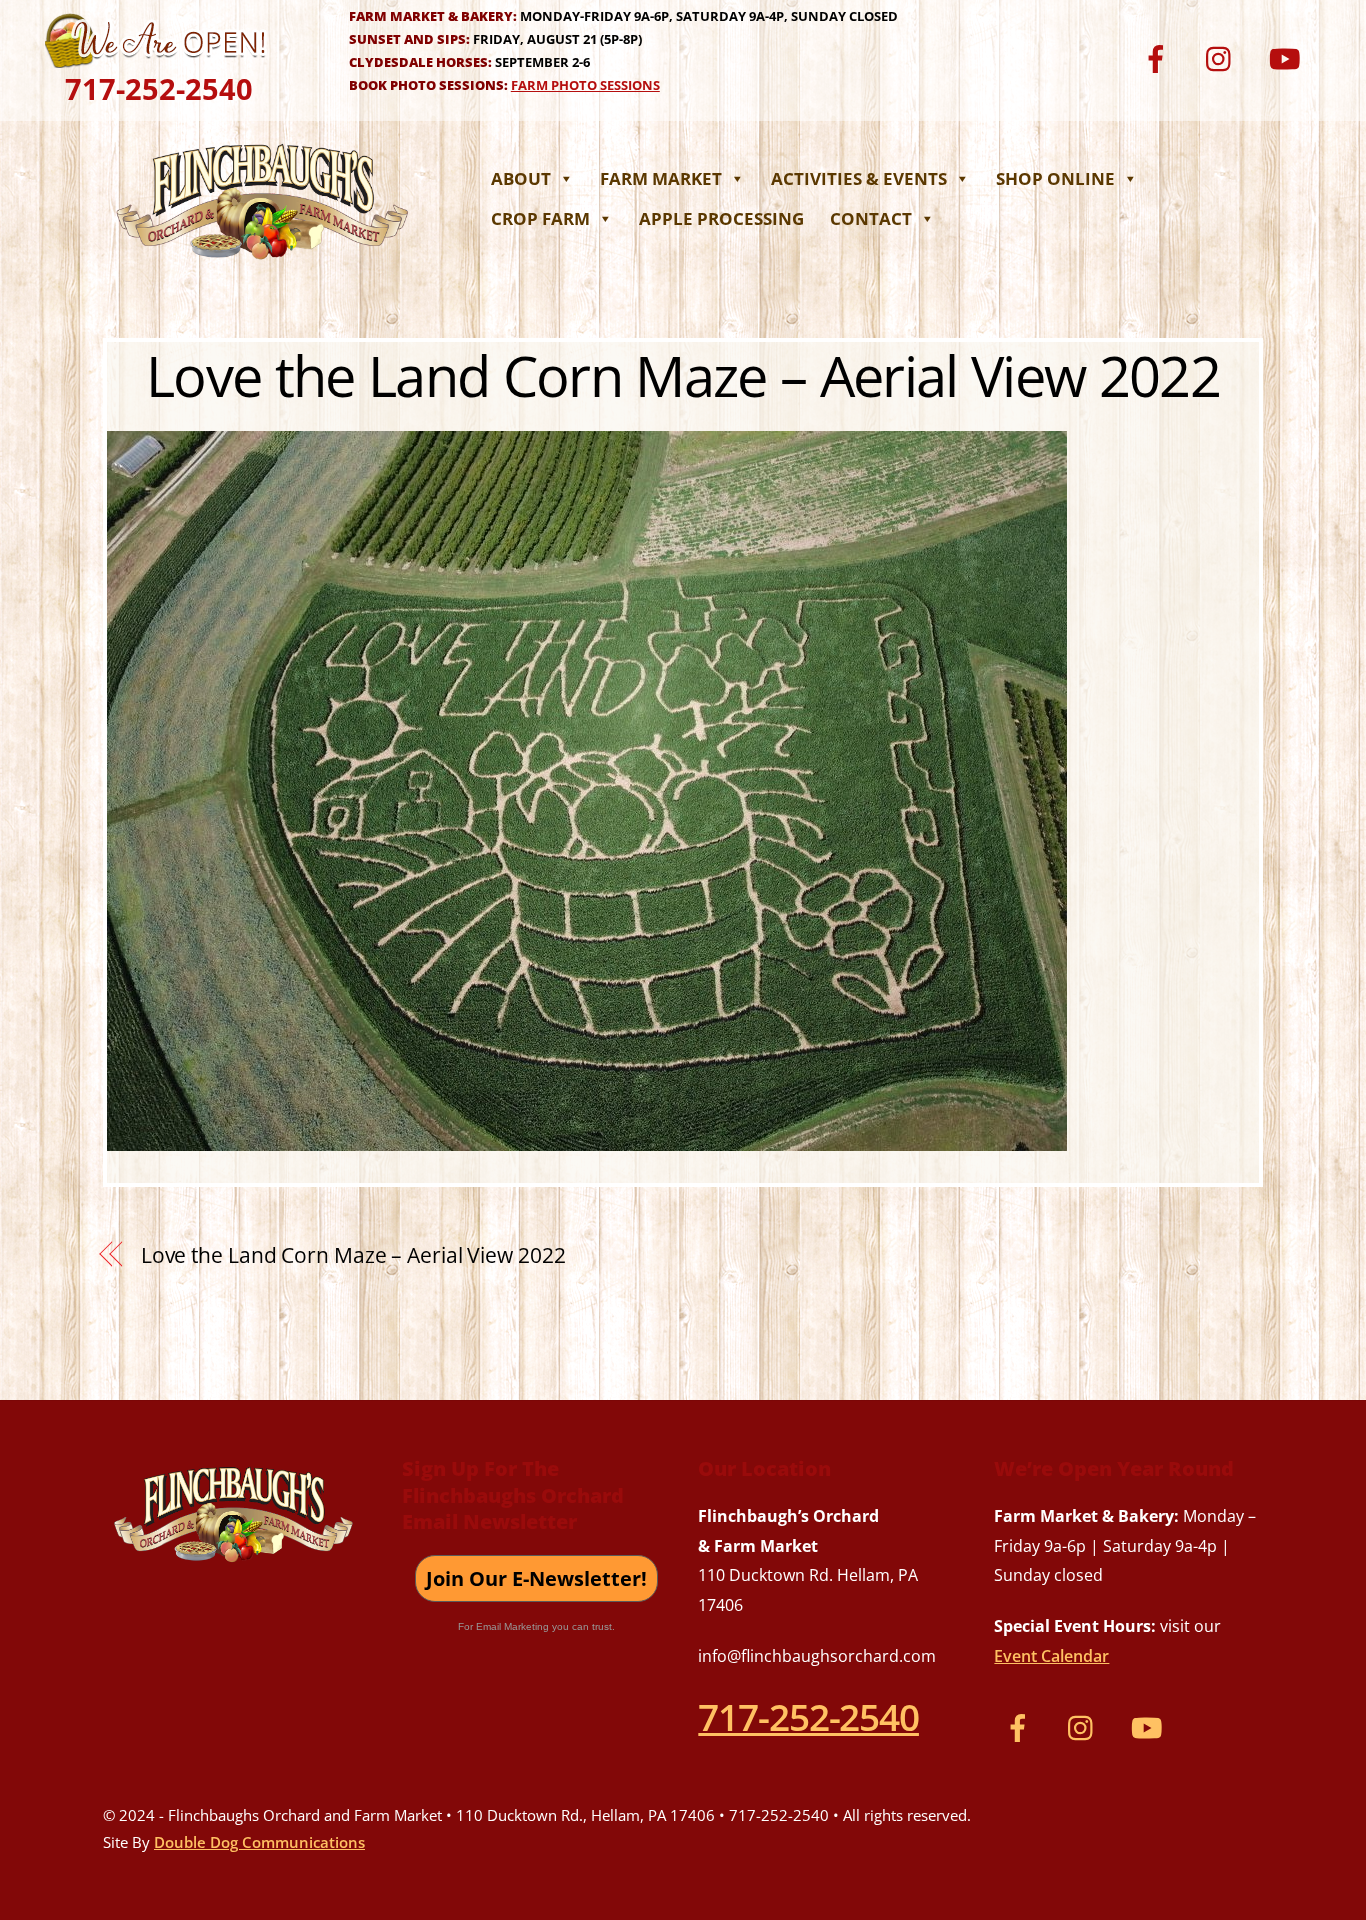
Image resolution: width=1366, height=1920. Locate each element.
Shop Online (1055, 178)
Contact (871, 218)
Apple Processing (721, 218)
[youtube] (1287, 56)
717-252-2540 (159, 88)
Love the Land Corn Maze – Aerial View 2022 (683, 375)
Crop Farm (540, 218)
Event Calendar (1051, 1656)
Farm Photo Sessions (585, 85)
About (521, 178)
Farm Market (661, 178)
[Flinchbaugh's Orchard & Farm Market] (263, 265)
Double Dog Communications (259, 1842)
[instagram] (1223, 56)
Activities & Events (859, 178)
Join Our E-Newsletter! (536, 1578)
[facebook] (1159, 56)
